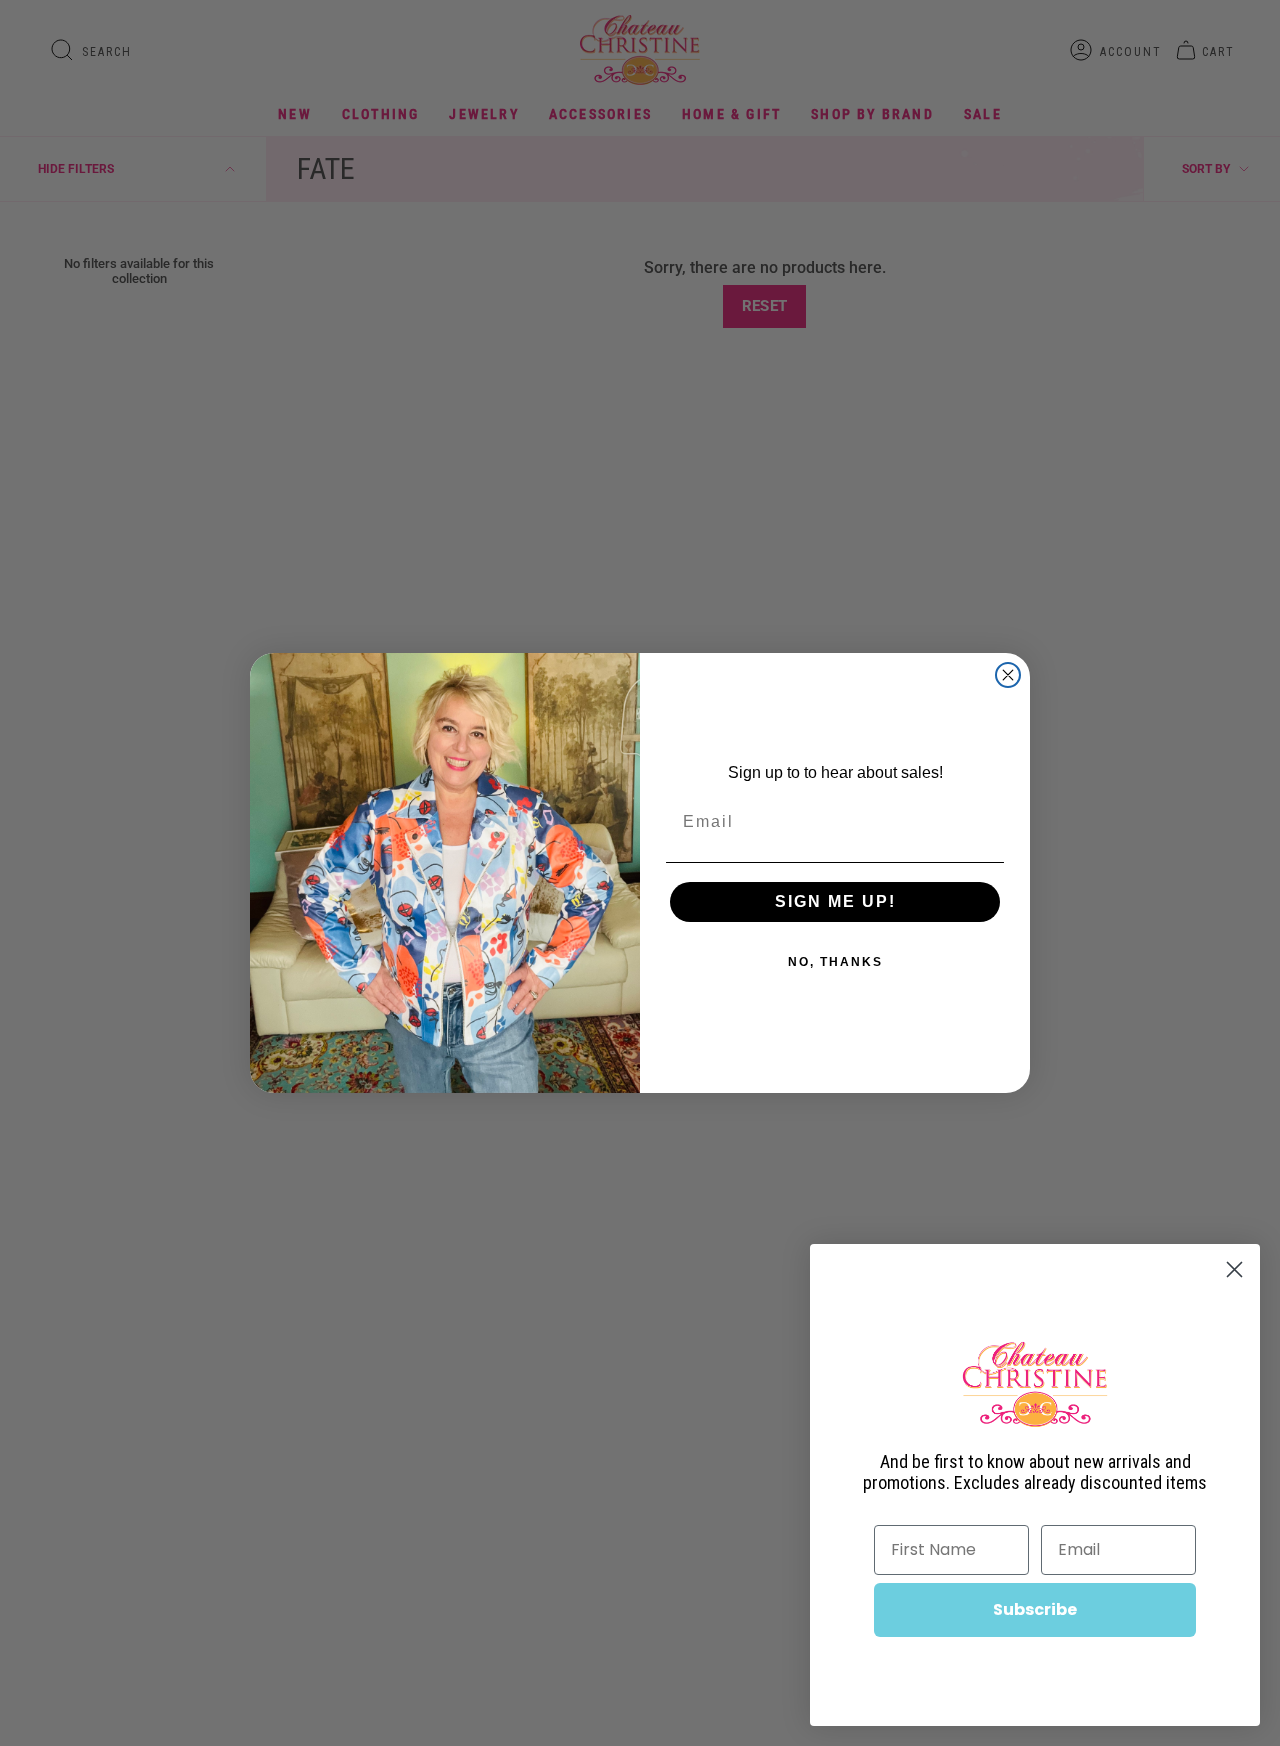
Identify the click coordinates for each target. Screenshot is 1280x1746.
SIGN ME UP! (835, 901)
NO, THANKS (835, 962)
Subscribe (1035, 1609)
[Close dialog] (1008, 675)
